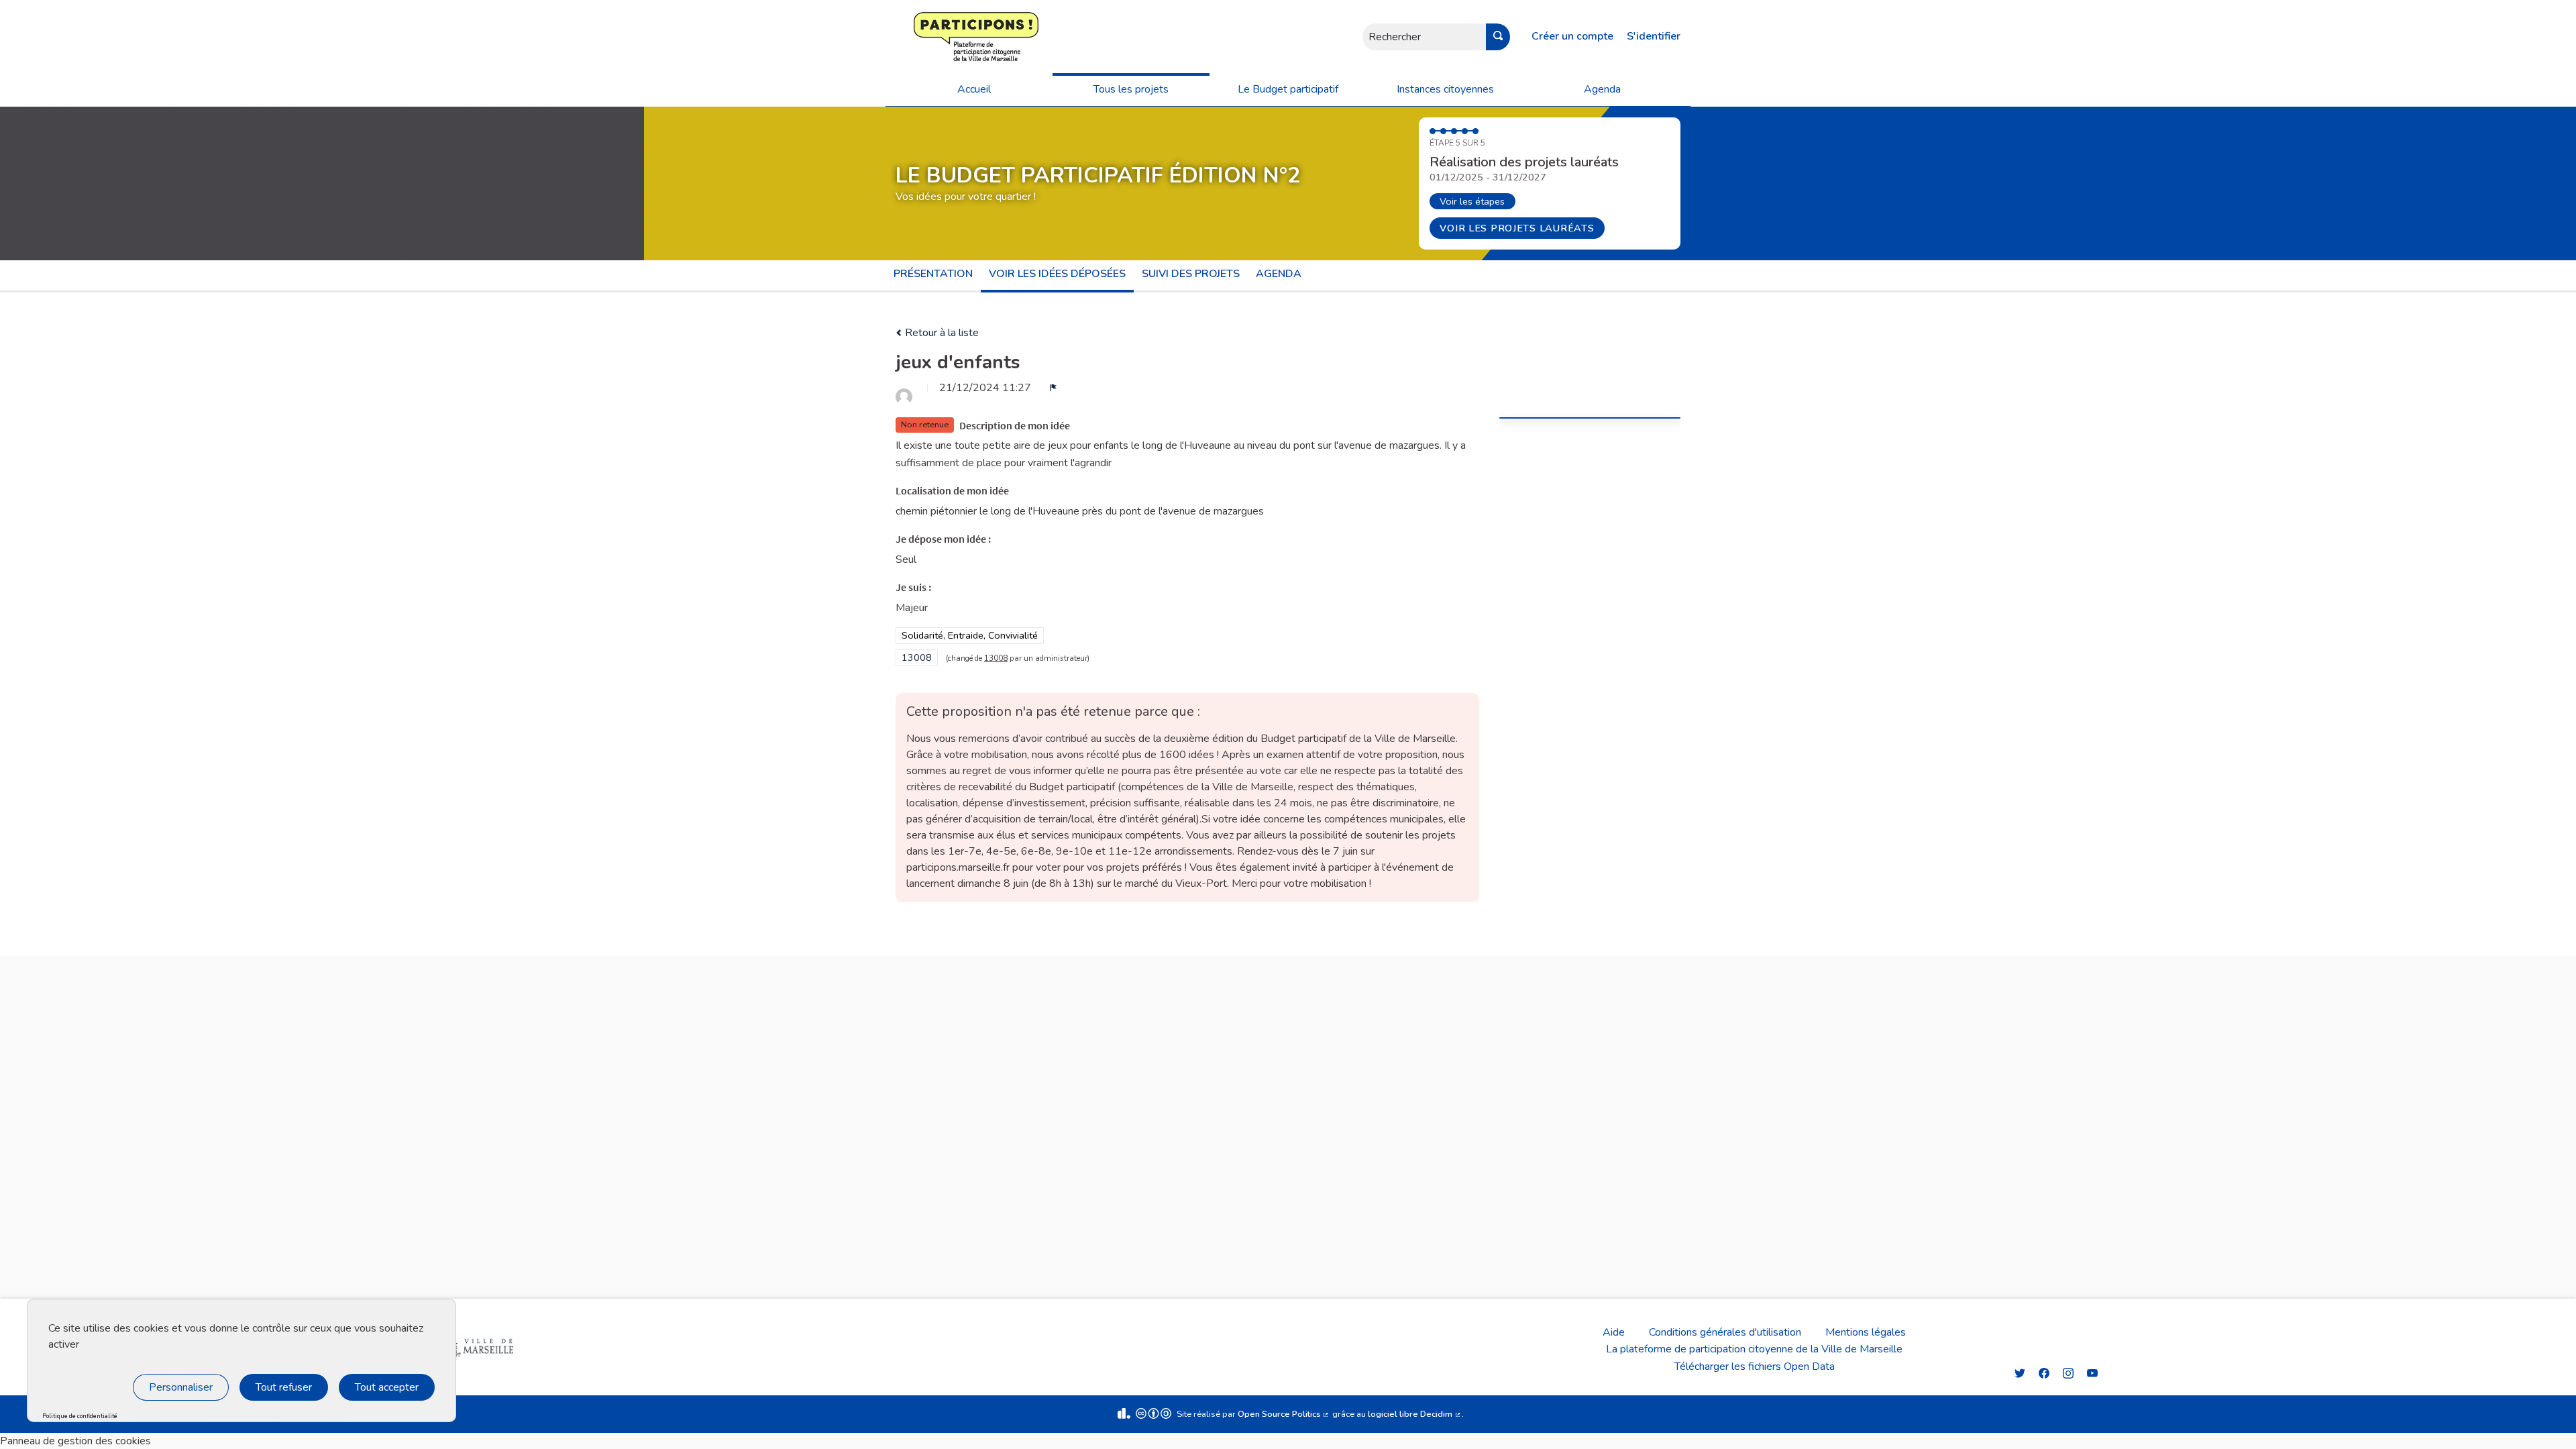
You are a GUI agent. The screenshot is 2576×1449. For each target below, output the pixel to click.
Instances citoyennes (1445, 89)
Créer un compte (1572, 36)
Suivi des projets (1191, 274)
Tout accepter (387, 1387)
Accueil (974, 89)
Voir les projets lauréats (1517, 228)
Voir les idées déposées (1057, 274)
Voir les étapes (1472, 201)
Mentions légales (1866, 1332)
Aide (1614, 1332)
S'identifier (1654, 36)
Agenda (1602, 89)
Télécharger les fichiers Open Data (1755, 1366)
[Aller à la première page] (936, 37)
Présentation (933, 274)
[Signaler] (1053, 388)
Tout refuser (284, 1387)
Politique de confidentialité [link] (80, 1416)
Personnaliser (181, 1387)
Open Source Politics (1284, 1414)
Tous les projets (1131, 89)
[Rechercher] (1498, 37)
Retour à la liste (941, 333)
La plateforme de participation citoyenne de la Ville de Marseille (1754, 1349)
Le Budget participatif (1288, 89)
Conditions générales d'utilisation (1725, 1332)
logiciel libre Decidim (1415, 1414)
